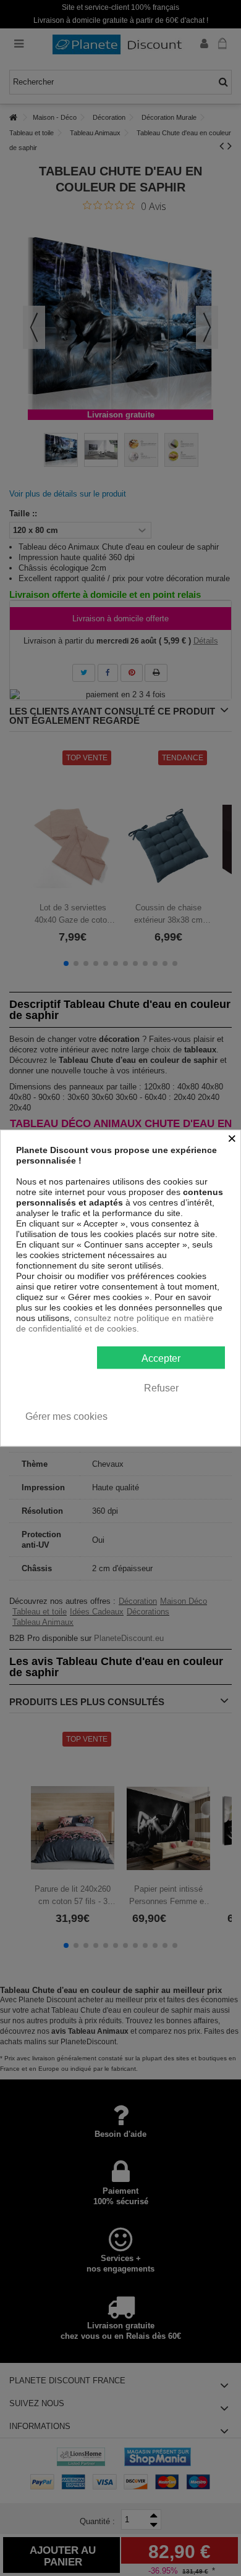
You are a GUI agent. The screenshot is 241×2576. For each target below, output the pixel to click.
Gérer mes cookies (66, 1416)
